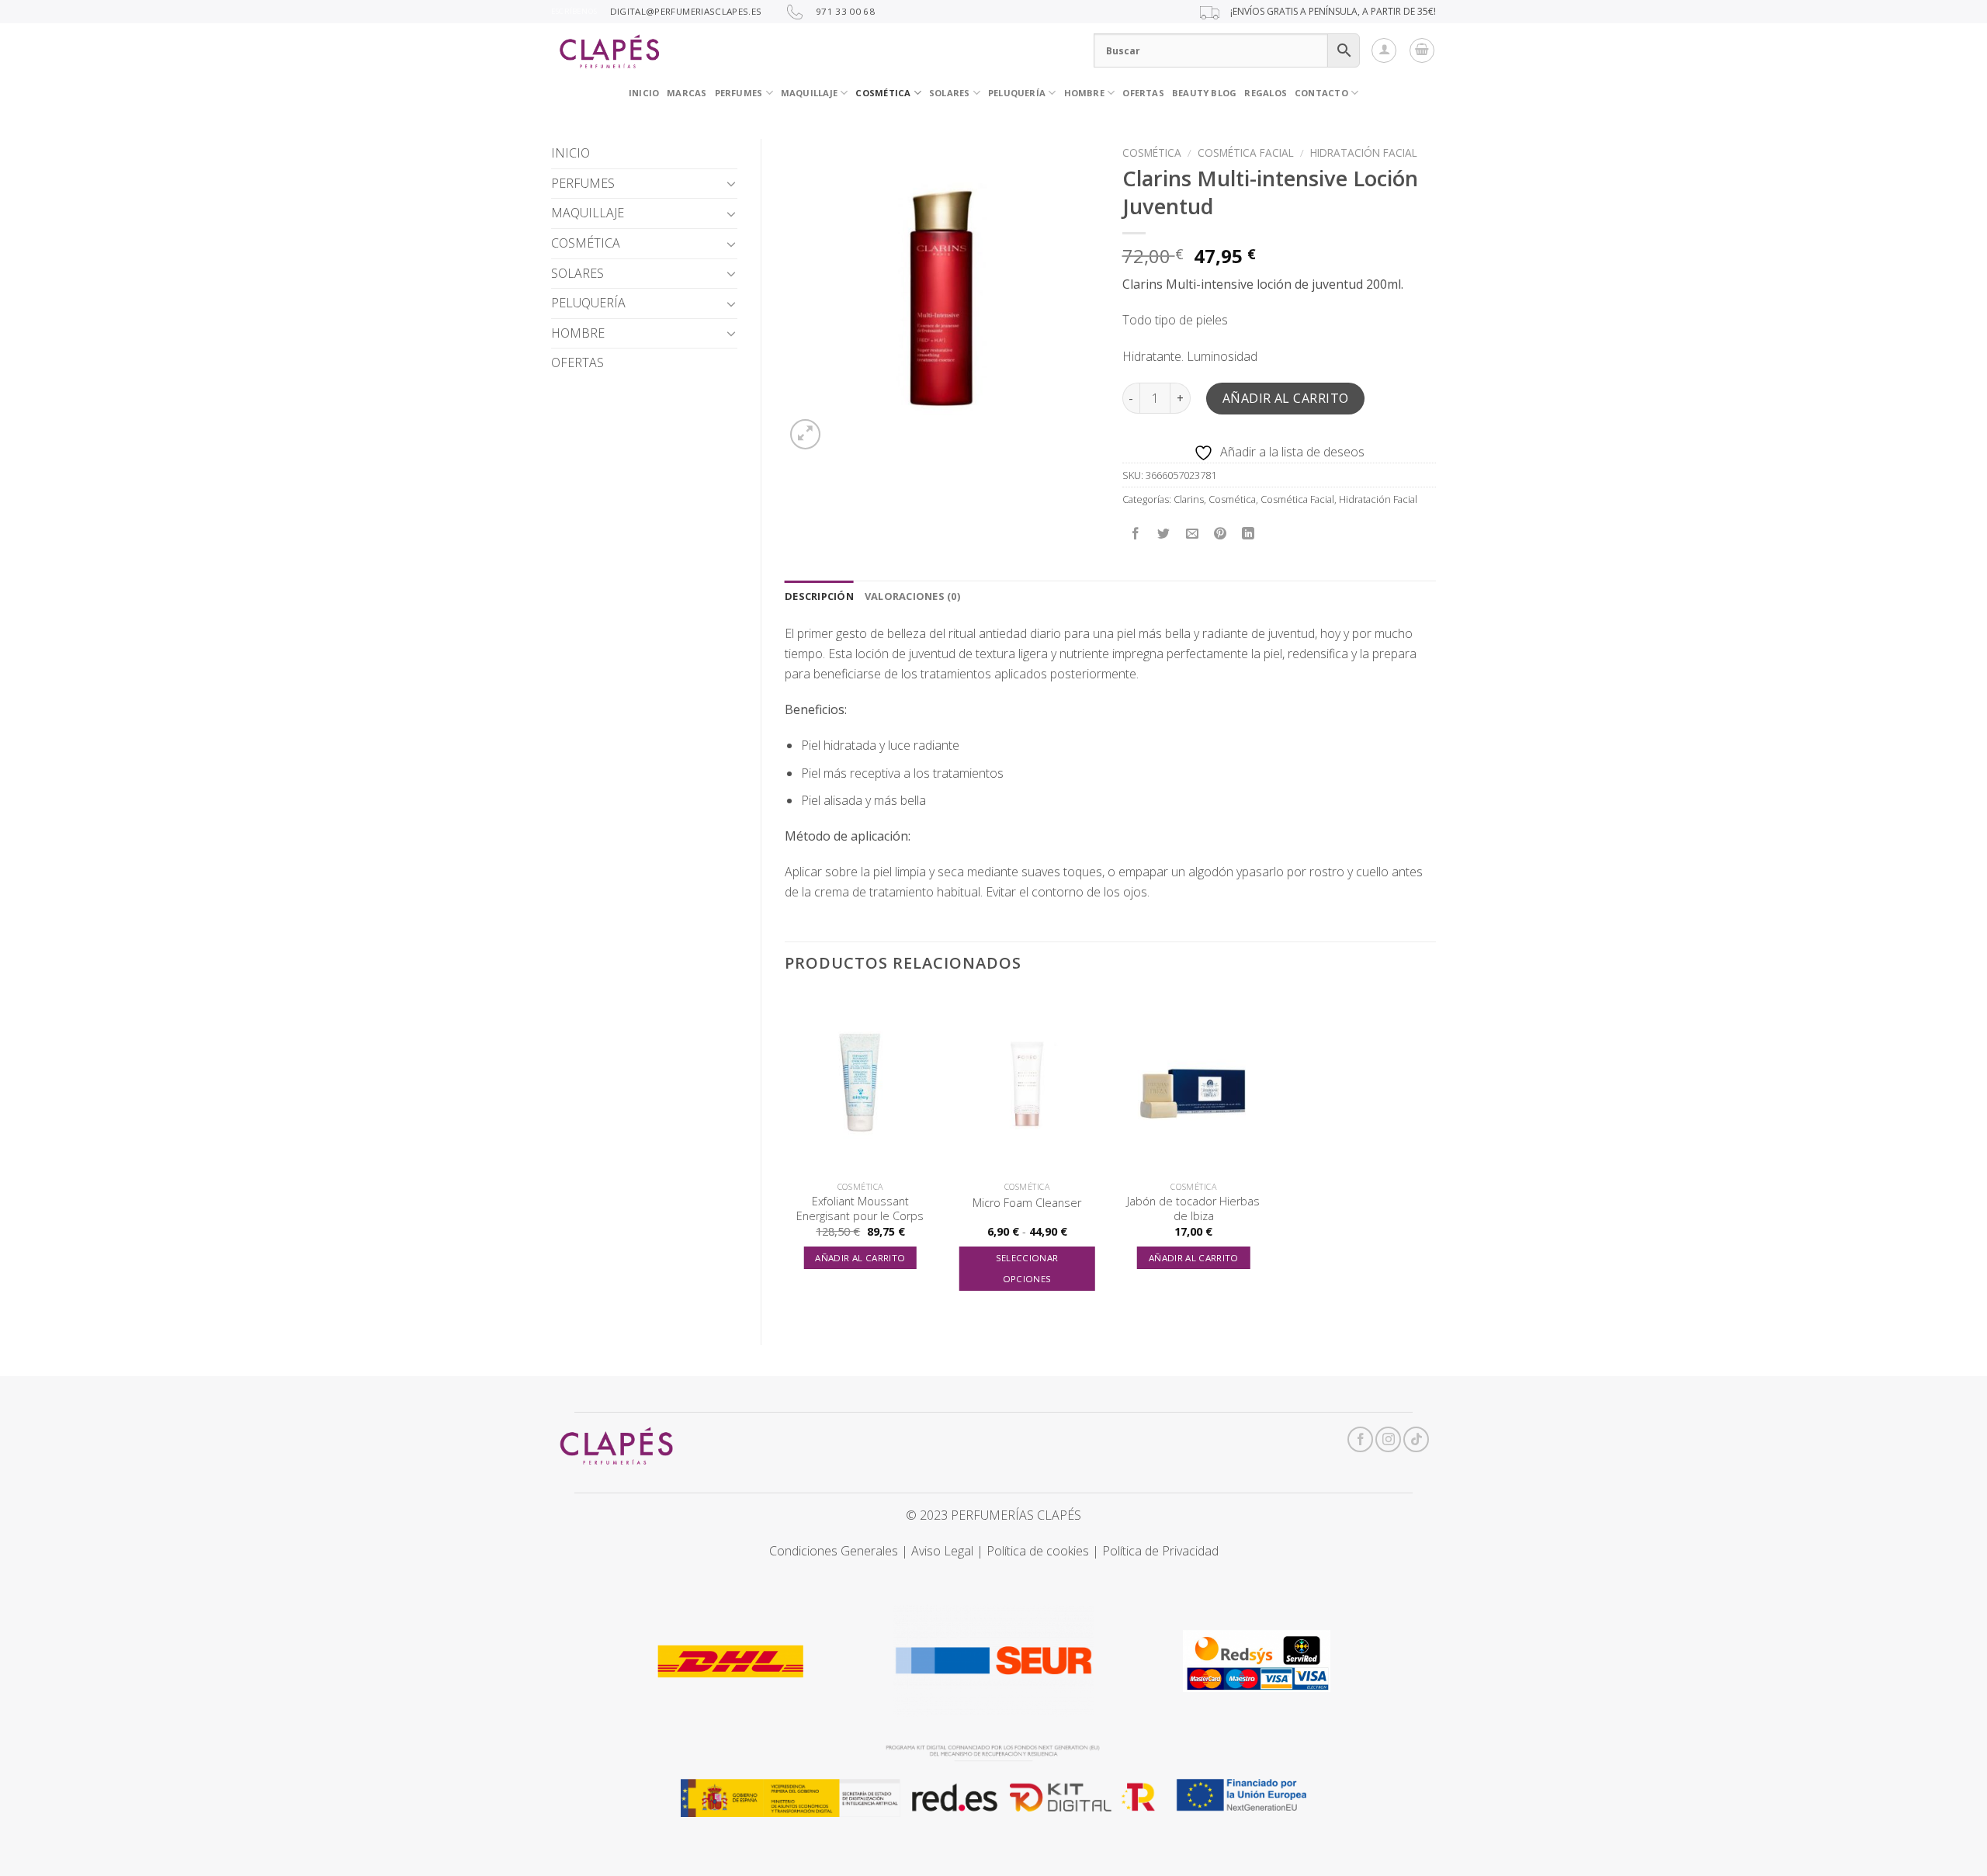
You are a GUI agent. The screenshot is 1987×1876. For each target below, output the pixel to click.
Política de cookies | (1044, 1551)
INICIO (644, 93)
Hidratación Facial (1364, 153)
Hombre (1084, 93)
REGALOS (1266, 93)
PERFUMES (739, 93)
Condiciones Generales (834, 1551)
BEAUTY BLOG (1204, 93)
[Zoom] (805, 434)
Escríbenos (574, 11)
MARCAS (687, 93)
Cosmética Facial (1246, 153)
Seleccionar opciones (1027, 1269)
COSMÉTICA (883, 93)
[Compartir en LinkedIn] (1248, 534)
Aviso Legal (942, 1551)
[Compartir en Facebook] (1136, 534)
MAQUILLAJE (588, 213)
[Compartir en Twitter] (1164, 534)
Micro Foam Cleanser (1027, 1203)
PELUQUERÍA (1017, 93)
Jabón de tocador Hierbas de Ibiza (1193, 1209)
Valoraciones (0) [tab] (912, 596)
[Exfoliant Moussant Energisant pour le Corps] (860, 1083)
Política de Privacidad (1160, 1551)
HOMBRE (578, 333)
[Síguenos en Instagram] (1388, 1439)
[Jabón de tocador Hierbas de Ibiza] (1193, 1083)
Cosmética (1152, 153)
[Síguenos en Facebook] (1360, 1439)
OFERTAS (1143, 93)
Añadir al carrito (1286, 398)
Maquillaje (809, 93)
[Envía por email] (1192, 534)
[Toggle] (731, 183)
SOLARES (950, 93)
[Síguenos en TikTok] (1416, 1439)
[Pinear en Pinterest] (1220, 534)
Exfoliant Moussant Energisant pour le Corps (860, 1209)
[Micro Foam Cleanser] (1027, 1083)
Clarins (1189, 499)
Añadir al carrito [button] (860, 1258)
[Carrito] (1422, 50)
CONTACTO (1321, 93)
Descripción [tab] (819, 596)
